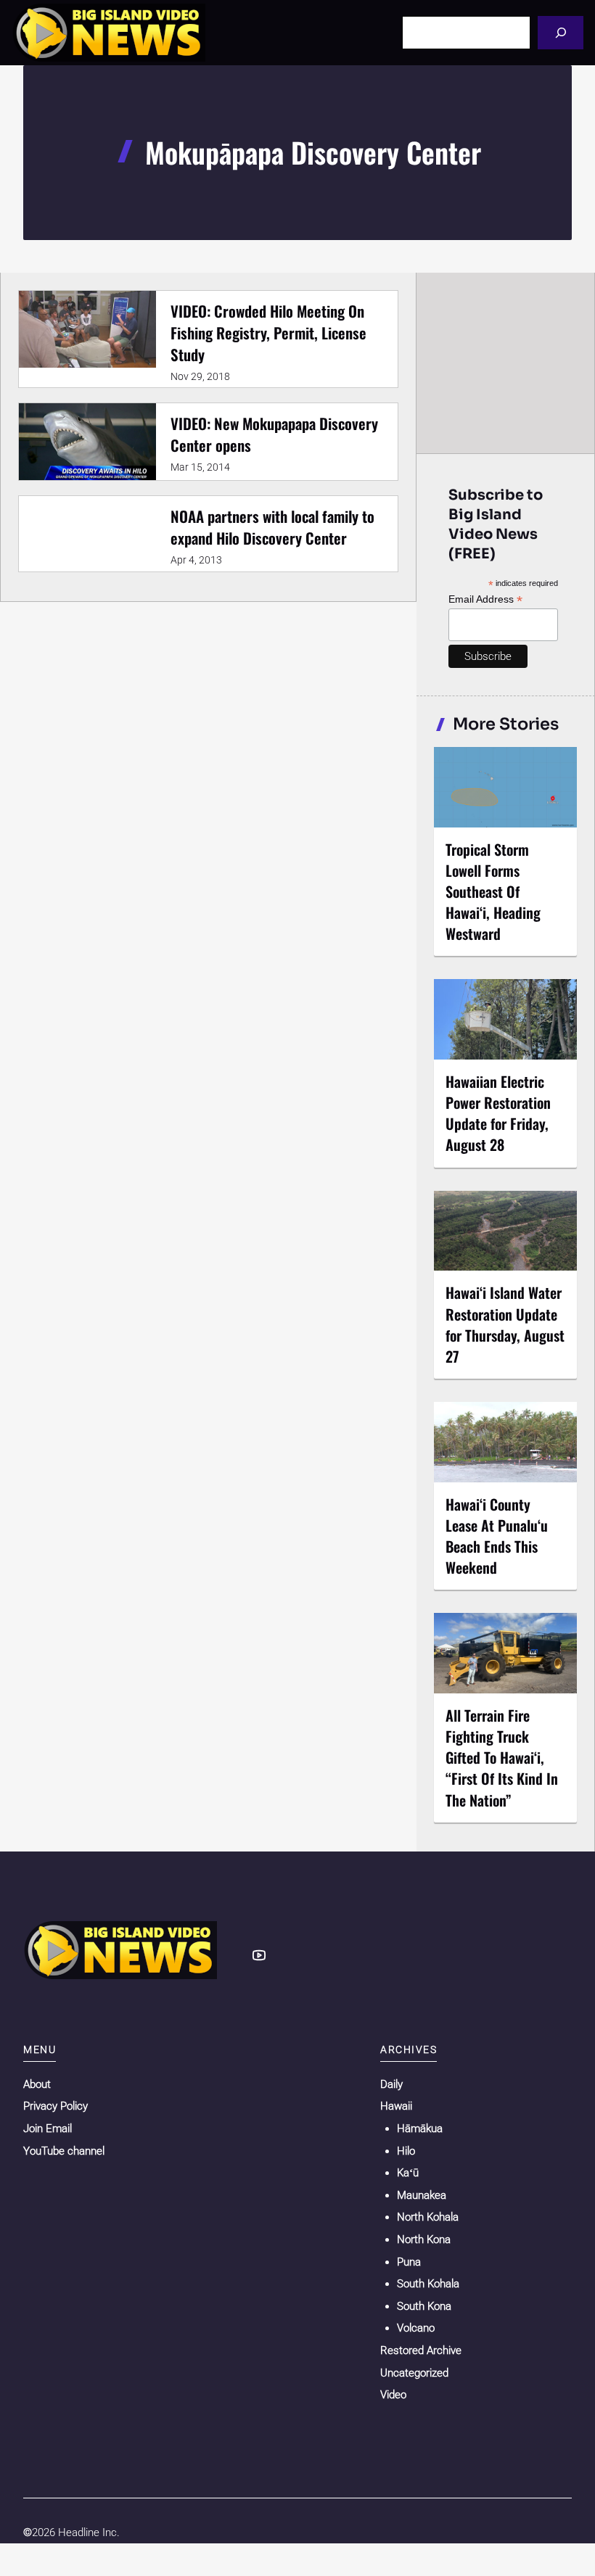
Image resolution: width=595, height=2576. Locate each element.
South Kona (424, 2306)
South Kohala (428, 2284)
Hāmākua (420, 2129)
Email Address (485, 599)
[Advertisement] (506, 363)
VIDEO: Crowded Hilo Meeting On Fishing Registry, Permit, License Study (268, 333)
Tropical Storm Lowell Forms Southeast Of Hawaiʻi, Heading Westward (493, 892)
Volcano (416, 2328)
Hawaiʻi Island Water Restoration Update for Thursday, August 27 (505, 1324)
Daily (391, 2084)
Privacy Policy (56, 2106)
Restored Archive (421, 2350)
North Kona (424, 2239)
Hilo (406, 2151)
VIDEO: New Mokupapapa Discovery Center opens (274, 434)
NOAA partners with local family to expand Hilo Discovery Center (272, 527)
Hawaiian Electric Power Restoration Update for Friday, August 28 (498, 1113)
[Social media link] (259, 1955)
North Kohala (428, 2217)
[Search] (561, 32)
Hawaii (396, 2106)
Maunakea (422, 2195)
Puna (409, 2262)
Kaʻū (408, 2173)
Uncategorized (414, 2373)
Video (393, 2395)
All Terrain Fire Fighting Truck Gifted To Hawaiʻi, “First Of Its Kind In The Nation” (502, 1758)
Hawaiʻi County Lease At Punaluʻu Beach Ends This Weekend (497, 1536)
